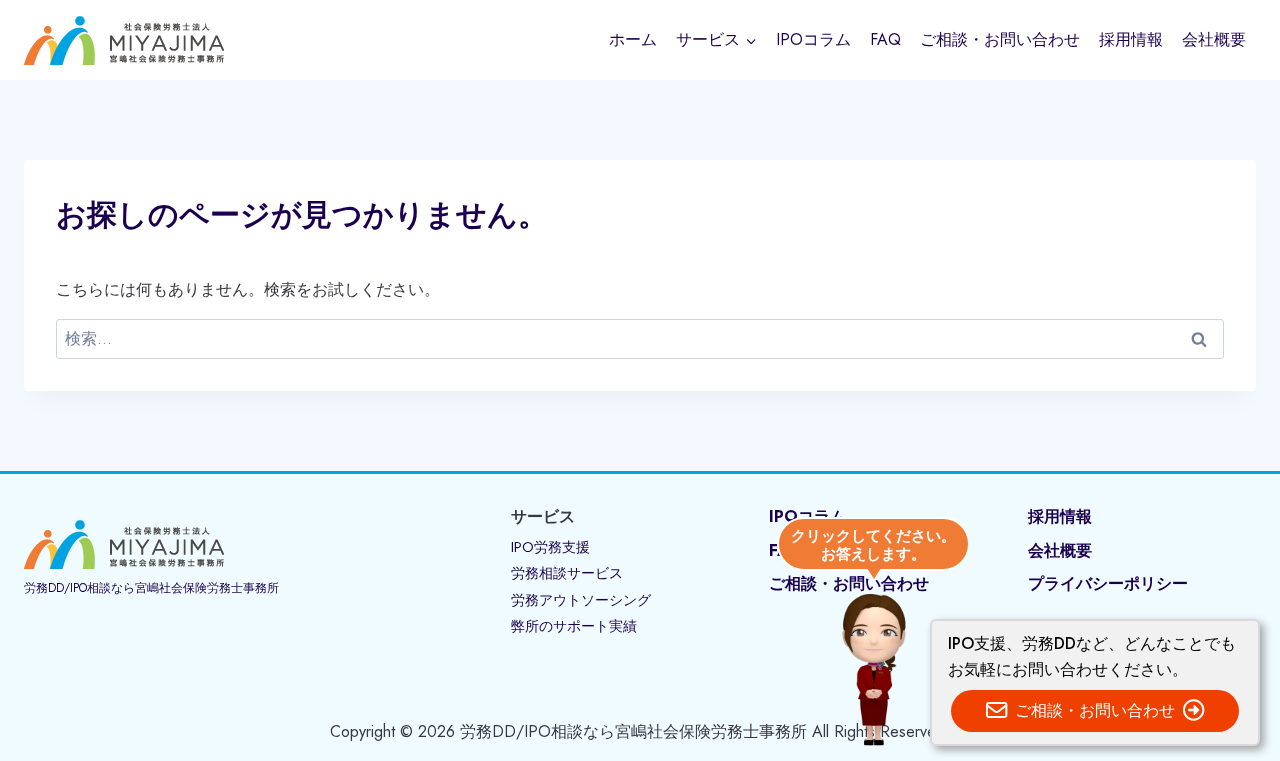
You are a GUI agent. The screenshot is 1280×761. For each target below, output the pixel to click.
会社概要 (1214, 39)
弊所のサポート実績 (574, 626)
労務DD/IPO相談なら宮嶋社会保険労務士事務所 (151, 588)
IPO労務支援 (550, 547)
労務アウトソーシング (581, 600)
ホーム (633, 39)
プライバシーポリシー (1108, 583)
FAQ (885, 39)
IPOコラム (813, 39)
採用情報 (1131, 39)
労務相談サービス (567, 573)
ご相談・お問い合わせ (1000, 39)
